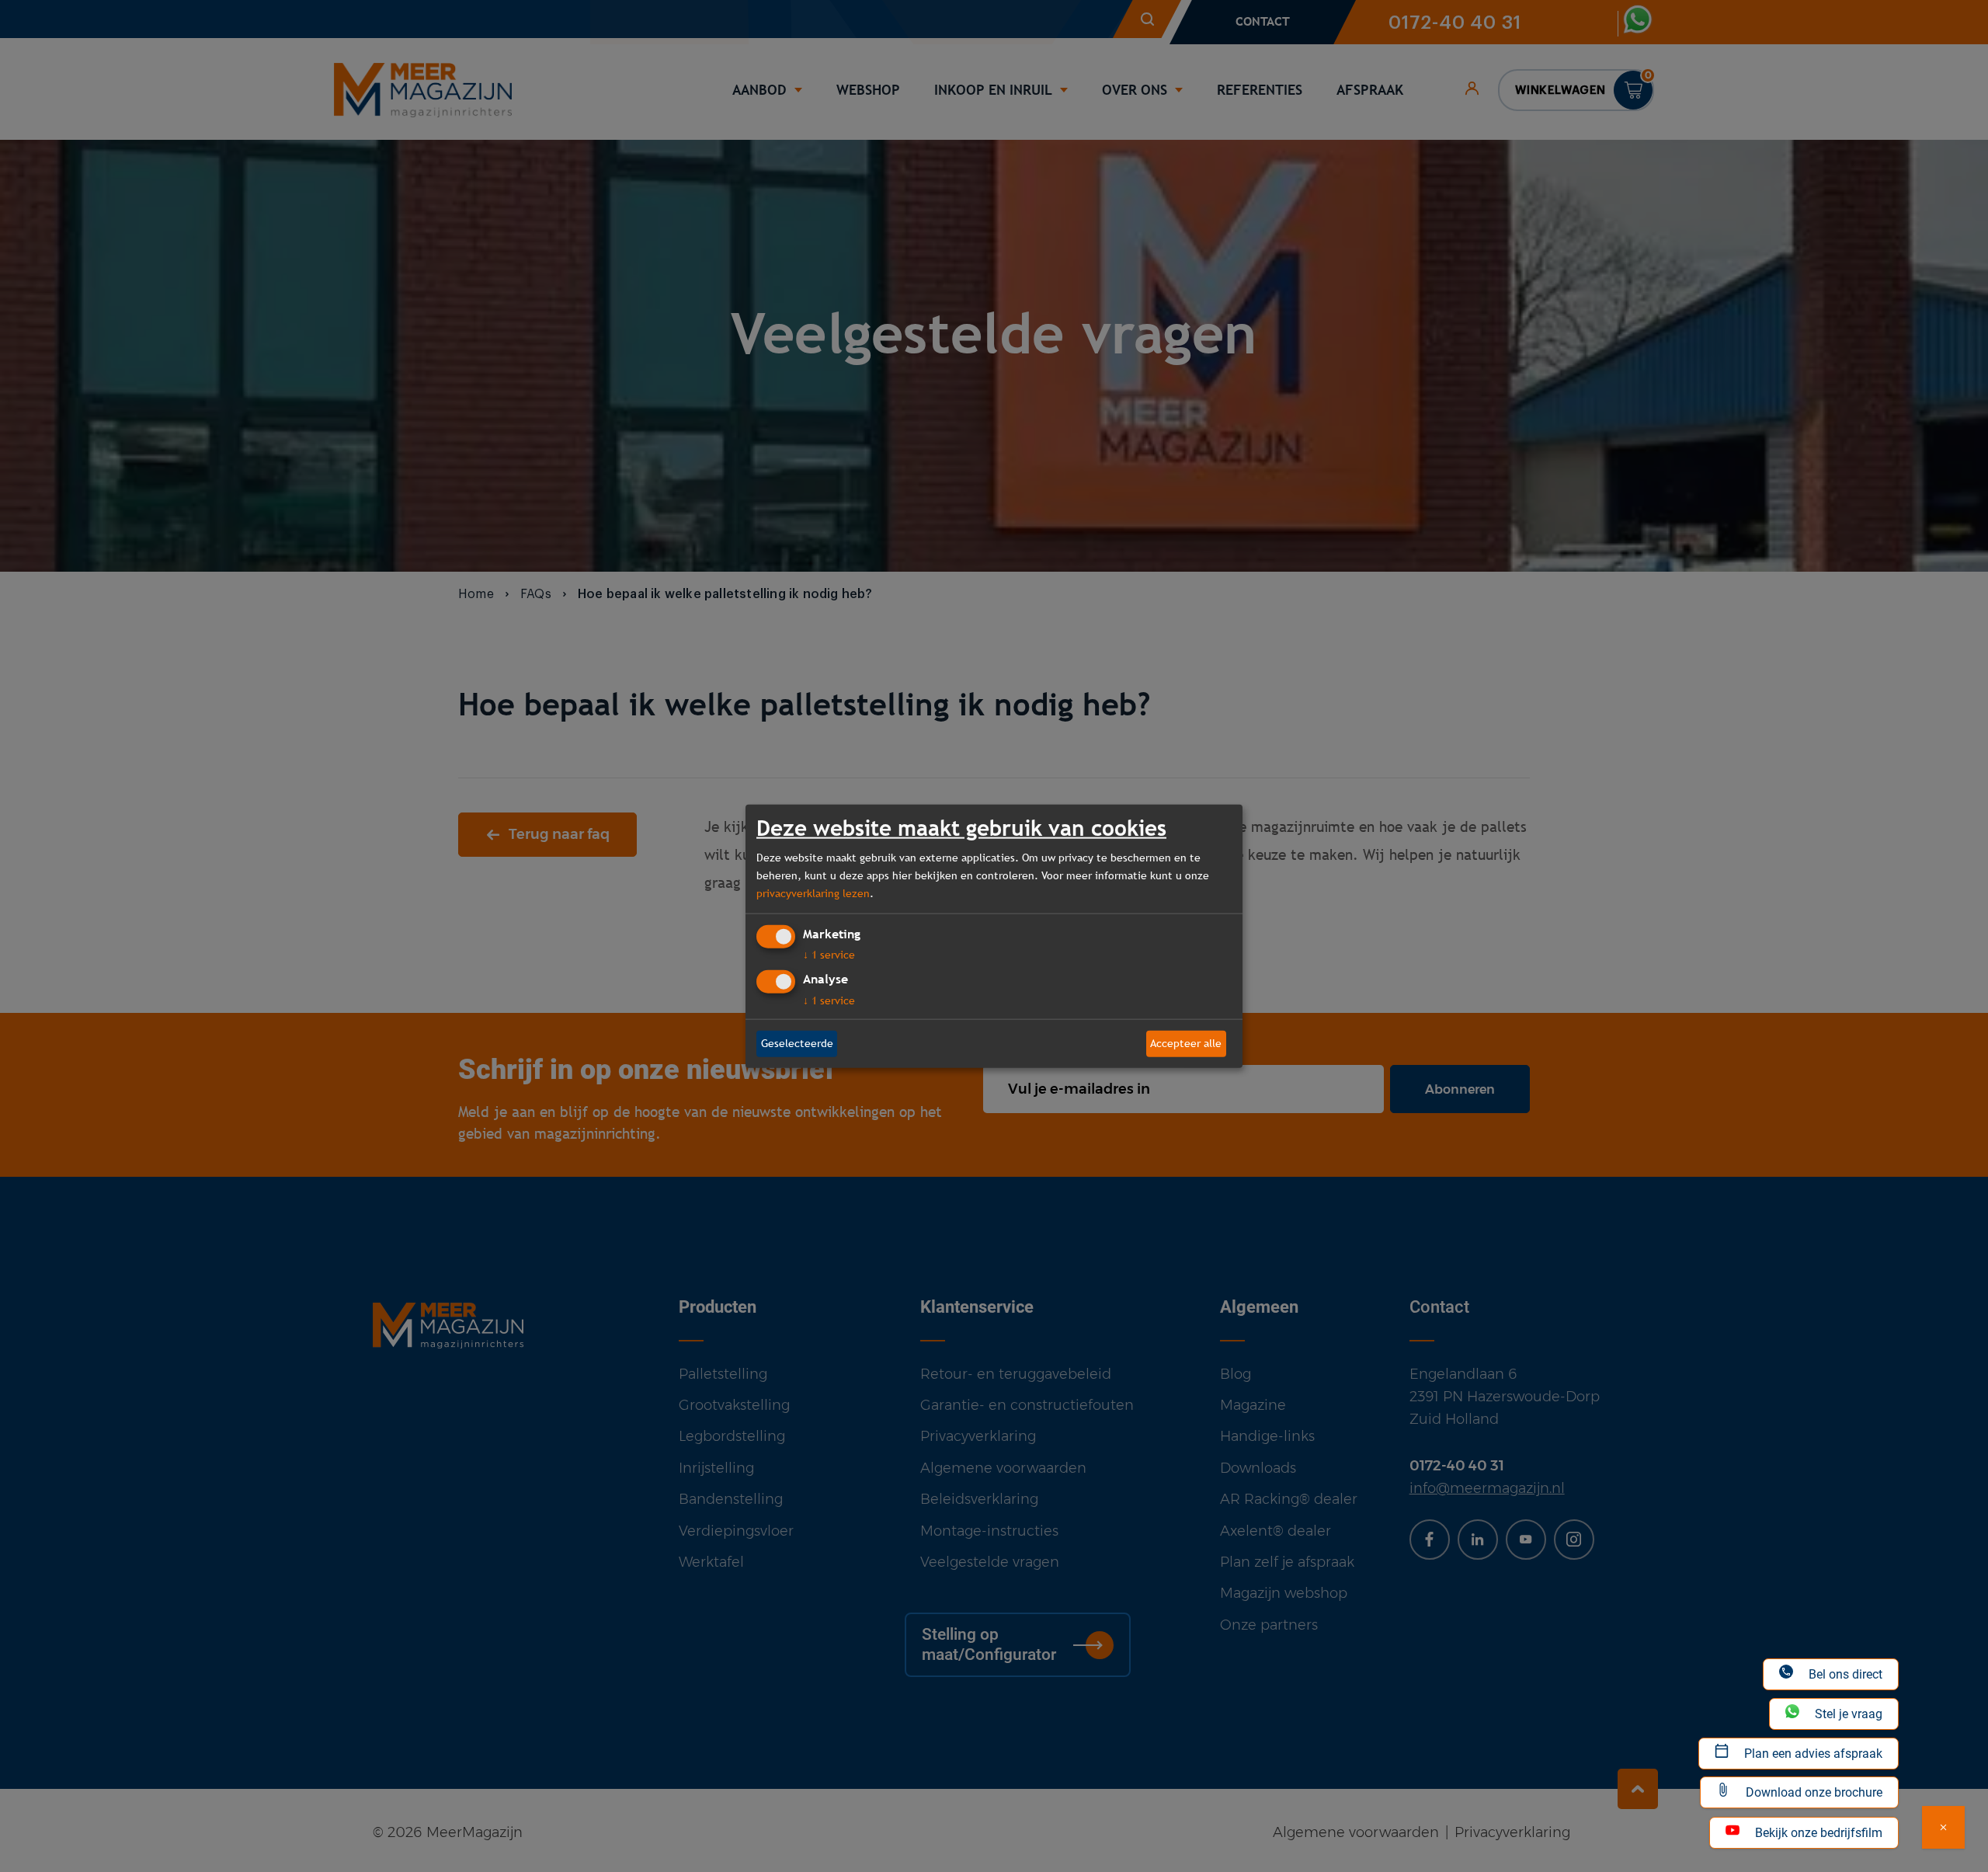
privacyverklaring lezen (813, 893)
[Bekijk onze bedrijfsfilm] (1943, 1827)
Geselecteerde (797, 1043)
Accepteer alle (1186, 1043)
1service (829, 955)
